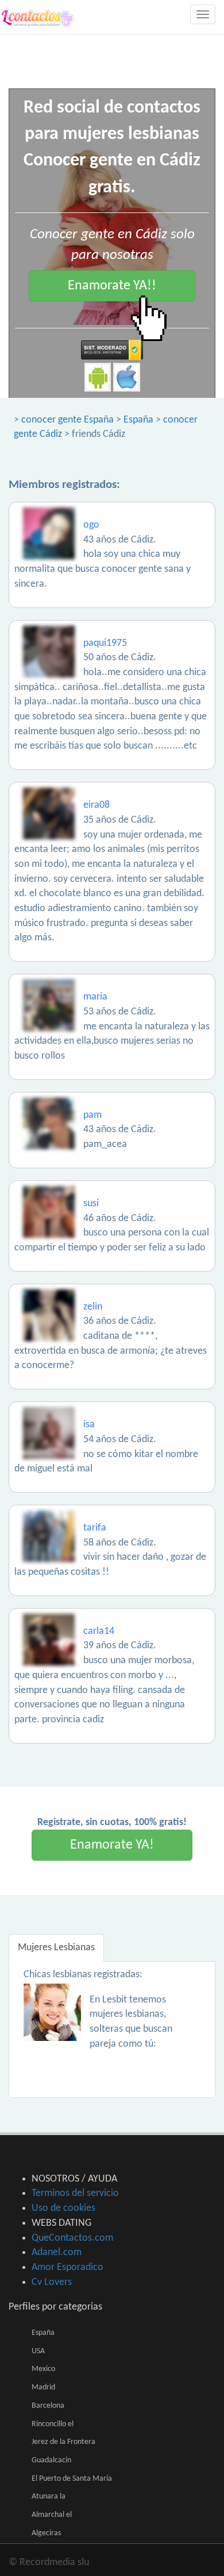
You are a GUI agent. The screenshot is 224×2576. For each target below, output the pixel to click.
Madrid (43, 2387)
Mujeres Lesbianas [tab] (56, 1948)
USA (38, 2351)
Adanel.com (57, 2252)
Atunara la (49, 2496)
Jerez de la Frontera (63, 2442)
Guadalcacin (51, 2460)
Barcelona (48, 2406)
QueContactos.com (72, 2238)
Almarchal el (52, 2515)
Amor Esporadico (67, 2267)
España (138, 420)
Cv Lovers (52, 2282)
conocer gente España (67, 420)
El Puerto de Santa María (72, 2479)
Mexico (43, 2369)
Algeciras (46, 2533)
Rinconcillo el (53, 2424)
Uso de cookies (63, 2208)
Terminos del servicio (75, 2193)
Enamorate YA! (112, 1845)
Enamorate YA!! (112, 286)
